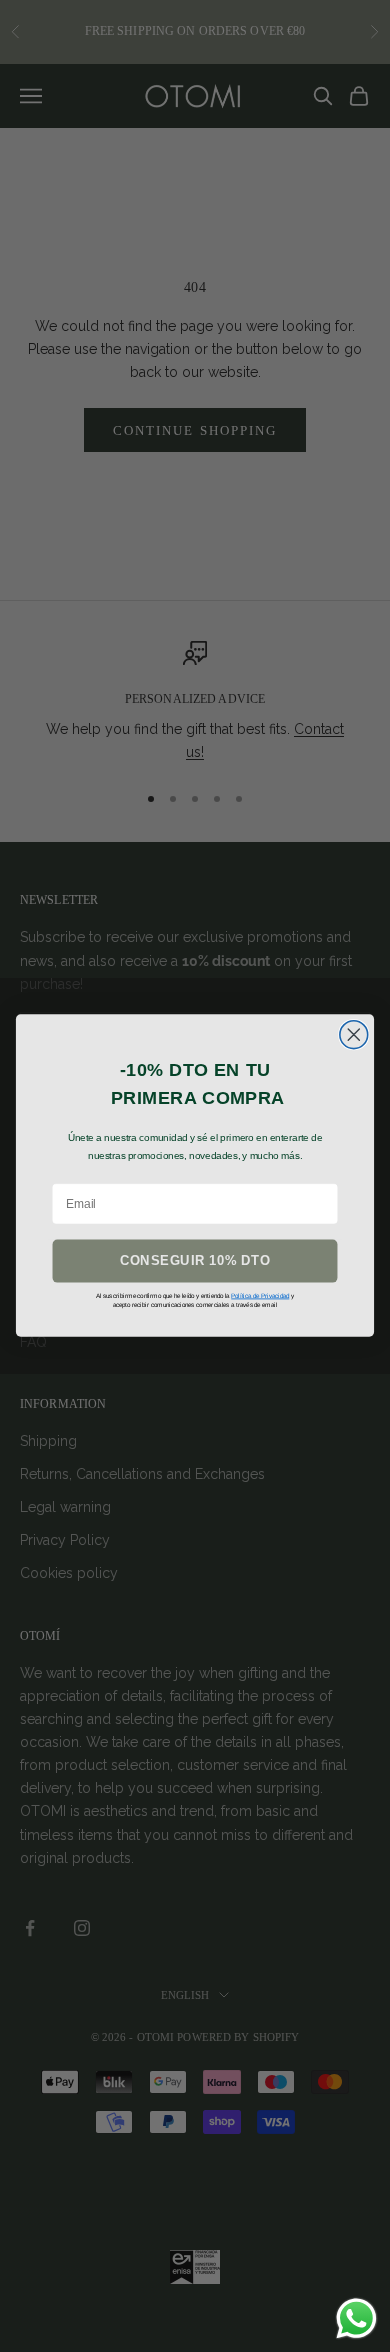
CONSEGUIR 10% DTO (195, 1261)
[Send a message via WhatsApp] (356, 2318)
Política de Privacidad (260, 1295)
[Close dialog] (354, 1035)
